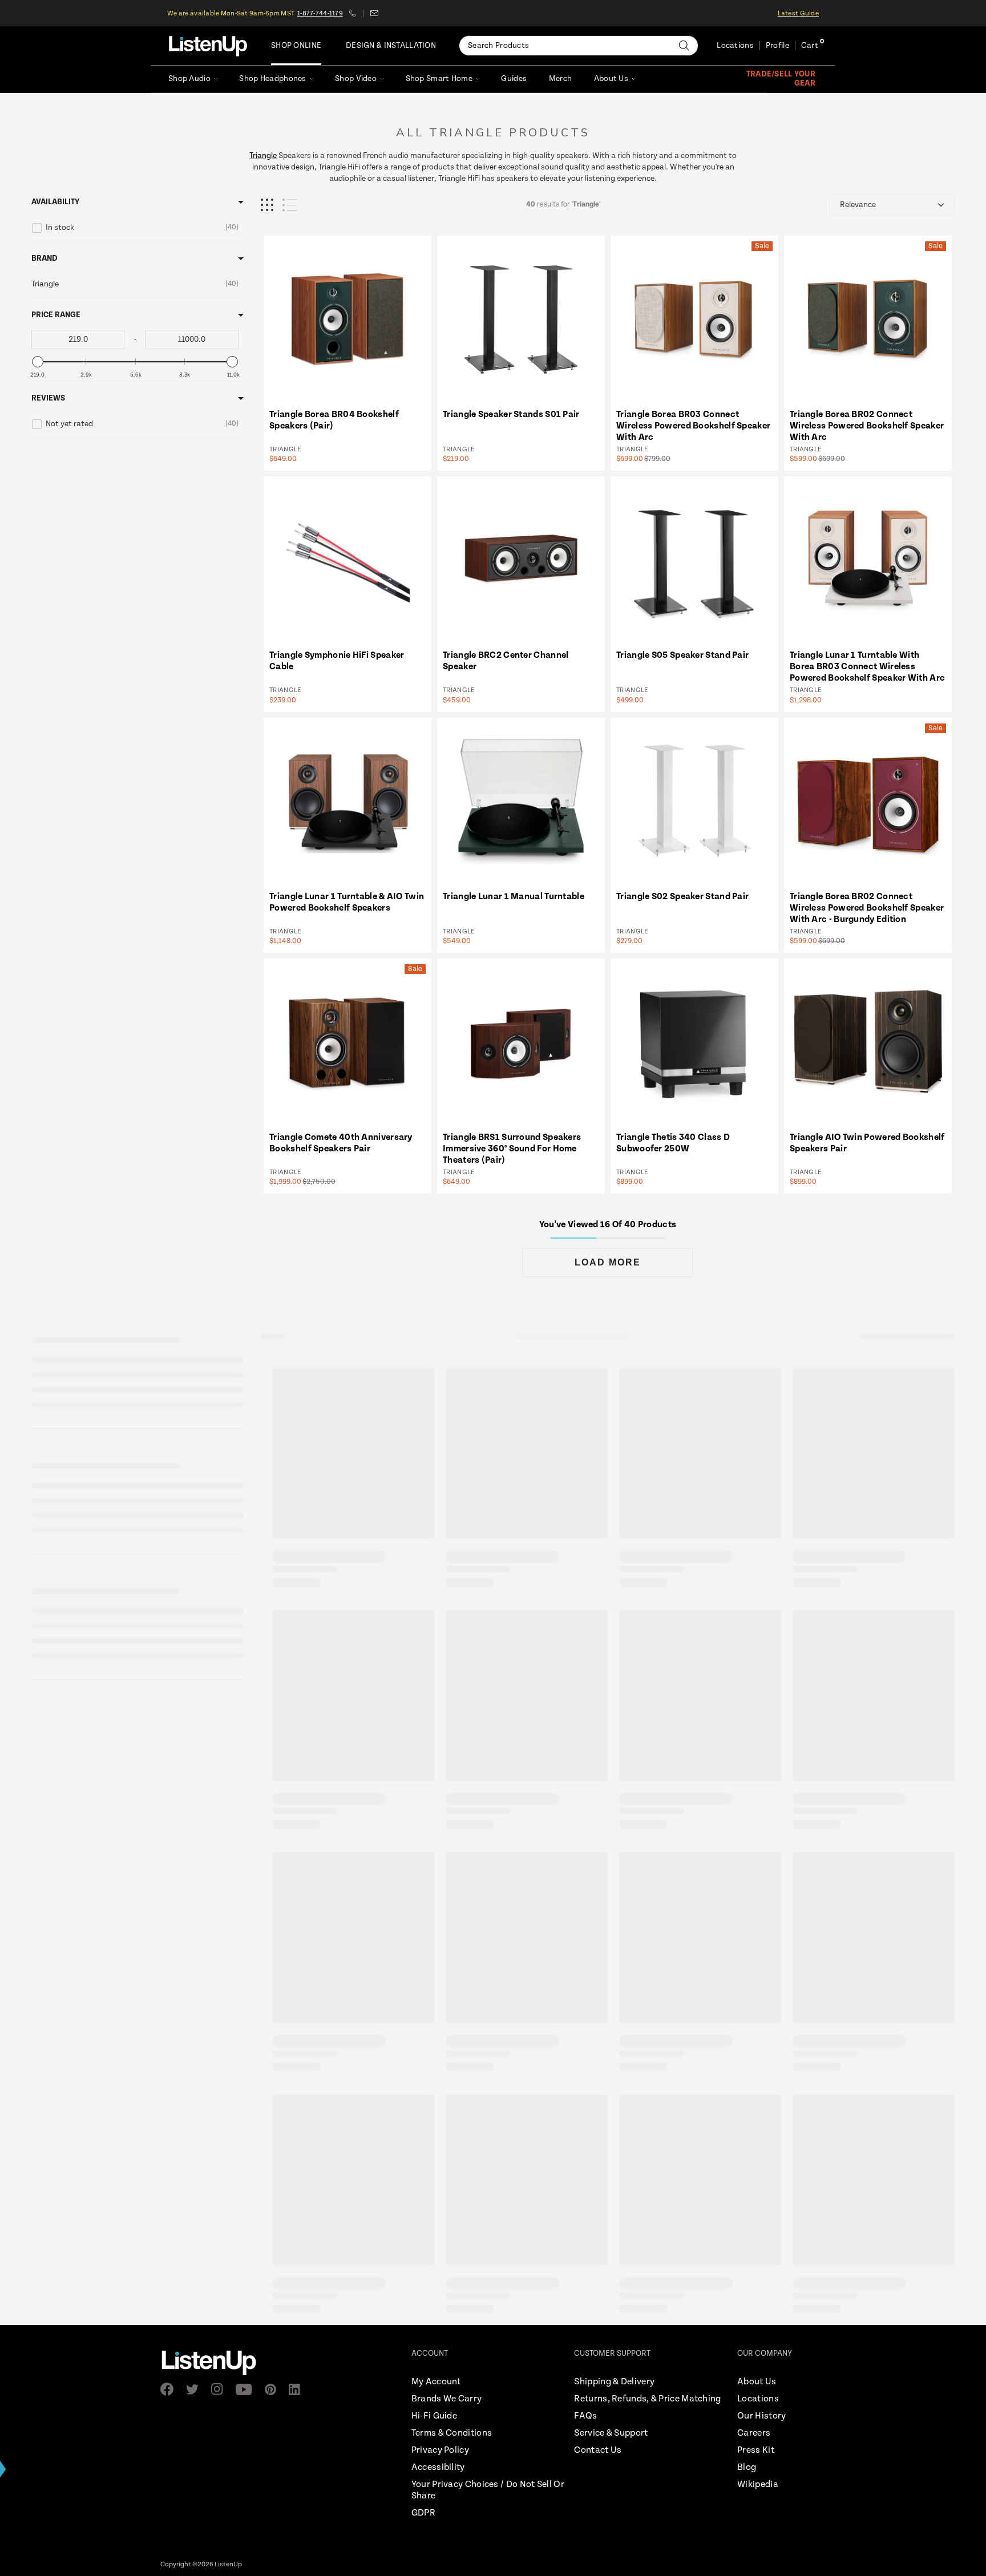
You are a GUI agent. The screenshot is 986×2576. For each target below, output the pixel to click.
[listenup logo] (208, 46)
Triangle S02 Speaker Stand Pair (682, 897)
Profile (777, 46)
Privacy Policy (440, 2450)
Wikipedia (758, 2484)
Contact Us (598, 2450)
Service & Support (611, 2433)
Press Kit (756, 2450)
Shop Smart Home (439, 79)
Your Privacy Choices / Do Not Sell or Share (488, 2490)
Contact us (374, 13)
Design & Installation (391, 46)
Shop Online (296, 46)
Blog (747, 2467)
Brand (45, 258)
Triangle (263, 156)
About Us (611, 79)
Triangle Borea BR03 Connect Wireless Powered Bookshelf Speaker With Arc (693, 426)
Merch (560, 79)
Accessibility (438, 2467)
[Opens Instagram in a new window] (221, 2389)
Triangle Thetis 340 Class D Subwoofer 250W (673, 1143)
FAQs (585, 2416)
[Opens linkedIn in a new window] (299, 2389)
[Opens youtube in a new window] (247, 2389)
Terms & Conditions (452, 2433)
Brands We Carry (447, 2399)
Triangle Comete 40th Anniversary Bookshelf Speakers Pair (341, 1143)
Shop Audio (189, 79)
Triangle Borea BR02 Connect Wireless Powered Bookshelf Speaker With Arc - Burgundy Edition (867, 908)
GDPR (423, 2513)
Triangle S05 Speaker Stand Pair (682, 655)
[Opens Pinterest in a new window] (274, 2389)
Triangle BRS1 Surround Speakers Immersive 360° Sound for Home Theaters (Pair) (512, 1149)
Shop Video (356, 79)
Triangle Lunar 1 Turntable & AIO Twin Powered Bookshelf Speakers (347, 902)
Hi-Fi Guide (434, 2416)
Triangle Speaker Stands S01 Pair (511, 414)
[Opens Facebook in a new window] (170, 2389)
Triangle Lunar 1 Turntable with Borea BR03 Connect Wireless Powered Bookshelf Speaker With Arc (867, 667)
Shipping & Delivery (614, 2382)
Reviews (48, 398)
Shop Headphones (272, 79)
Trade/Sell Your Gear (781, 79)
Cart (810, 46)
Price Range (56, 315)
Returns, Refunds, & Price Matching (647, 2399)
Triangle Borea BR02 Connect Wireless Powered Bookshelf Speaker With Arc (867, 426)
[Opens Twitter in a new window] (196, 2389)
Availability (55, 202)
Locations (735, 46)
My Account (436, 2382)
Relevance (858, 205)
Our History (761, 2416)
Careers (754, 2433)
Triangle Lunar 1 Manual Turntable (514, 897)
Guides (514, 79)
